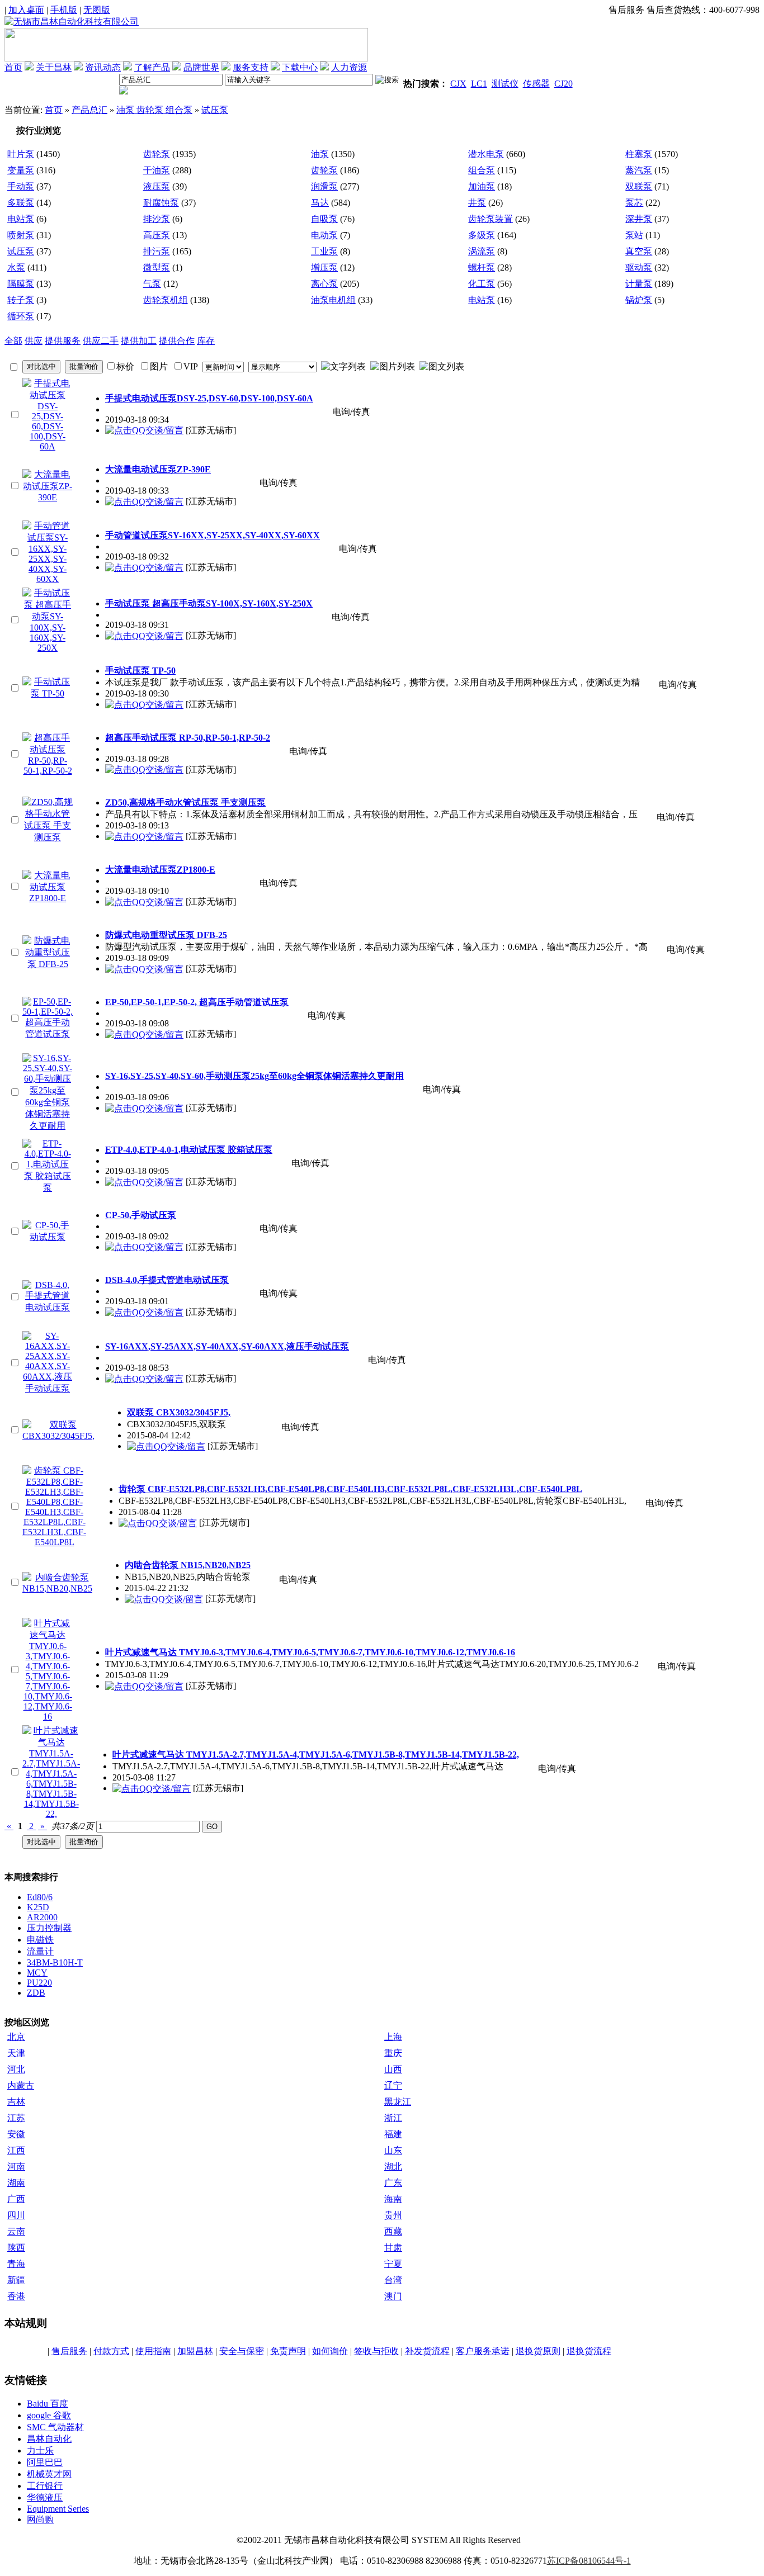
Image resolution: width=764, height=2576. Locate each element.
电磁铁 (40, 1940)
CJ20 (563, 84)
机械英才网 (49, 2474)
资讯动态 (103, 67)
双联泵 (639, 186)
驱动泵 (639, 267)
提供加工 (139, 341)
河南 (16, 2167)
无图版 (97, 10)
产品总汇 (89, 110)
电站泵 (21, 219)
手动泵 (21, 186)
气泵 (152, 284)
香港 (16, 2296)
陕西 (16, 2248)
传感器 (536, 84)
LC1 (479, 84)
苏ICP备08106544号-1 (589, 2561)
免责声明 (288, 2351)
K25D (38, 1907)
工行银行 (45, 2486)
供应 (34, 341)
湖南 (16, 2183)
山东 (393, 2150)
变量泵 (21, 170)
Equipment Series (58, 2509)
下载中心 (300, 67)
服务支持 (251, 67)
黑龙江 (398, 2102)
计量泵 (639, 284)
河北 (16, 2069)
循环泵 (21, 316)
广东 (393, 2183)
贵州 (393, 2215)
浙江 (393, 2118)
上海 (393, 2037)
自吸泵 (324, 219)
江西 (16, 2150)
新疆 (16, 2280)
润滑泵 (324, 186)
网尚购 (40, 2519)
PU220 (39, 1983)
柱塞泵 (639, 154)
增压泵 (324, 267)
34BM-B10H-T (55, 1962)
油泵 (320, 154)
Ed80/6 (40, 1897)
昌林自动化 (49, 2439)
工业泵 (324, 251)
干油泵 (157, 170)
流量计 (40, 1951)
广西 (16, 2199)
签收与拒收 (376, 2351)
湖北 (393, 2167)
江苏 (16, 2118)
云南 (16, 2231)
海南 (393, 2199)
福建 (393, 2134)
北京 (16, 2037)
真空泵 (639, 251)
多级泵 (482, 235)
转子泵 (21, 300)
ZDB (36, 1993)
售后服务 (69, 2351)
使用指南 (153, 2351)
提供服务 (63, 341)
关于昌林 (54, 67)
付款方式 (111, 2351)
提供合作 (177, 341)
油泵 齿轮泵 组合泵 (154, 110)
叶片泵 (21, 154)
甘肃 (393, 2248)
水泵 (16, 267)
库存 (206, 341)
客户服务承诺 (483, 2351)
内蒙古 (21, 2085)
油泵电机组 (333, 300)
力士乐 (40, 2450)
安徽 (16, 2134)
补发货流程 (427, 2351)
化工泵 (482, 284)
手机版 (64, 10)
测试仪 (505, 84)
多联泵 (21, 203)
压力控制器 (49, 1928)
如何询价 (330, 2351)
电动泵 (324, 235)
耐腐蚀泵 (161, 203)
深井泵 (639, 219)
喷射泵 (21, 235)
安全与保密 (242, 2351)
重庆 (393, 2053)
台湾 (393, 2280)
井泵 (477, 203)
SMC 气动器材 (55, 2427)
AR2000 (42, 1917)
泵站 (634, 235)
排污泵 (157, 251)
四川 (16, 2215)
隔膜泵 (21, 284)
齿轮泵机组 (166, 300)
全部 (13, 341)
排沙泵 (157, 219)
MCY (37, 1973)
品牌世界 (201, 67)
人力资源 (349, 67)
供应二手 (101, 341)
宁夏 (393, 2264)
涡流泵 (482, 251)
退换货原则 (538, 2351)
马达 (320, 203)
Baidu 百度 (48, 2404)
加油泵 (482, 186)
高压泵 (157, 235)
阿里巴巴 (45, 2462)
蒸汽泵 (639, 170)
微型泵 (157, 267)
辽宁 (393, 2085)
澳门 (393, 2296)
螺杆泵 (482, 267)
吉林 (16, 2102)
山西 (393, 2069)
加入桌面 (26, 10)
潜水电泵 (486, 154)
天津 (16, 2053)
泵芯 (634, 203)
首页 (13, 67)
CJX (458, 84)
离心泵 (324, 284)
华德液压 (45, 2497)
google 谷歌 (49, 2415)
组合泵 (482, 170)
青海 (16, 2264)
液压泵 (157, 186)
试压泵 (215, 110)
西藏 (393, 2231)
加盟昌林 (195, 2351)
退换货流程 (589, 2351)
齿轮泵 (157, 154)
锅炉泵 (639, 300)
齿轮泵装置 (491, 219)
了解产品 (152, 67)
